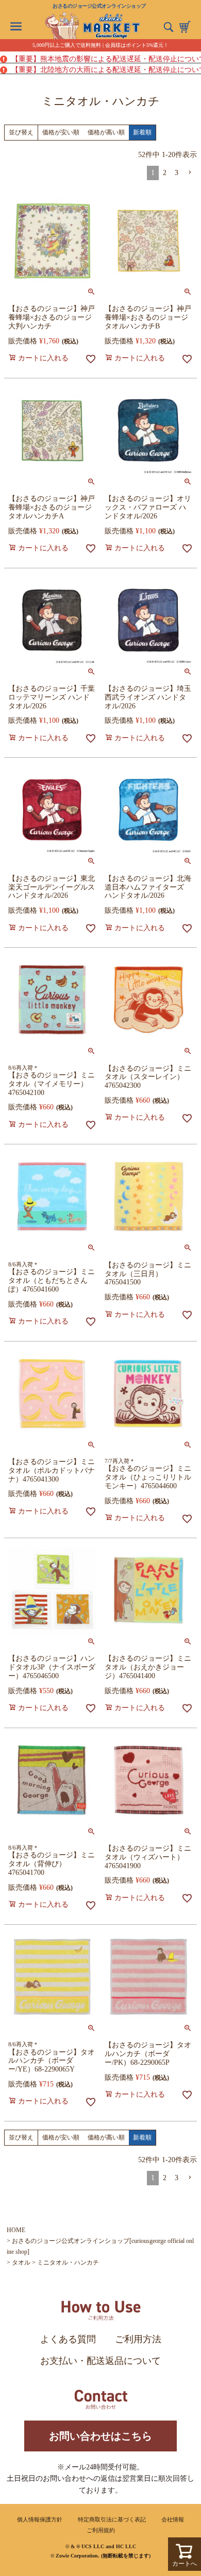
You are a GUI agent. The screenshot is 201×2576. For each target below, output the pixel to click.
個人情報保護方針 (40, 2519)
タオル (21, 2262)
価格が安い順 (61, 132)
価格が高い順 (106, 132)
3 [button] (177, 173)
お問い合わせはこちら (100, 2436)
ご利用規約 (101, 2530)
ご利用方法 (138, 2339)
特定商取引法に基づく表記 (112, 2519)
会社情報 (173, 2519)
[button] (190, 173)
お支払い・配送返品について (100, 2361)
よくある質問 (68, 2339)
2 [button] (165, 173)
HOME (16, 2230)
